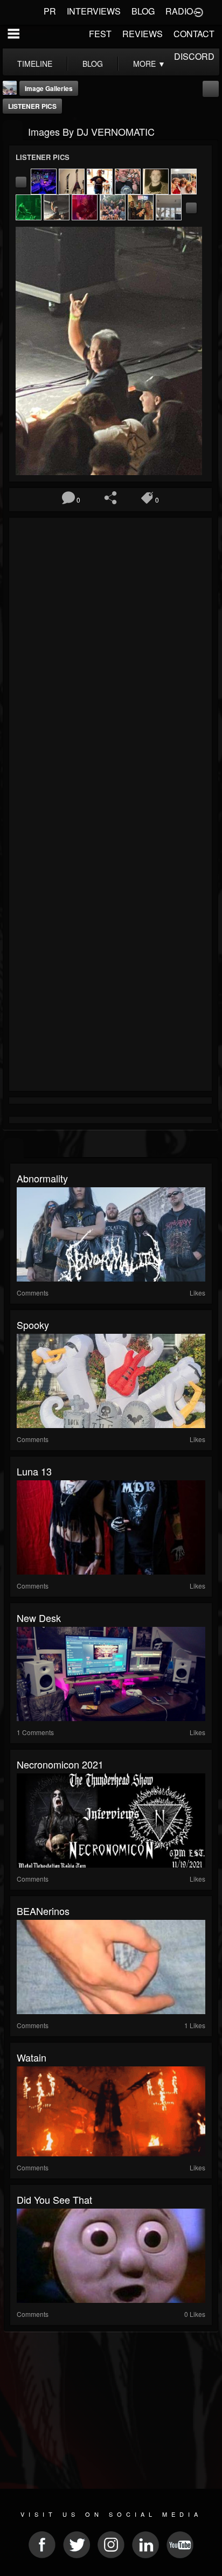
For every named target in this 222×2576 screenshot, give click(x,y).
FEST (100, 34)
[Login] (198, 11)
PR (50, 11)
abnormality (42, 1178)
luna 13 (34, 1471)
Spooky (33, 1325)
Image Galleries (49, 88)
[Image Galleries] (13, 131)
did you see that (54, 2199)
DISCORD (194, 56)
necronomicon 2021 (60, 1764)
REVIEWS (143, 34)
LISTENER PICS (32, 106)
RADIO (179, 11)
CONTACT (194, 34)
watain (32, 2057)
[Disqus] (110, 665)
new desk (39, 1618)
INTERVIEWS (94, 11)
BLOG (143, 11)
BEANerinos (43, 1911)
